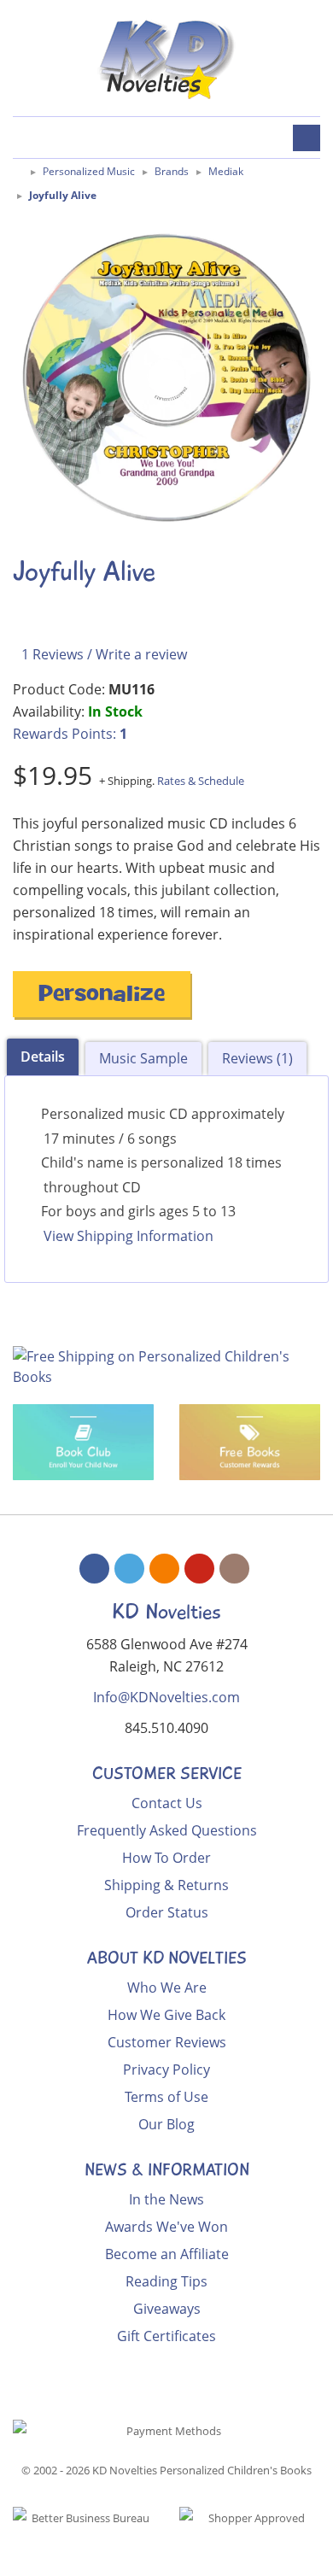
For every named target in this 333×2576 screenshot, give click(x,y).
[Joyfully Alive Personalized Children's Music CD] (166, 378)
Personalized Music (89, 171)
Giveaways (167, 2309)
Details (43, 1057)
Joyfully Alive (63, 195)
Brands (172, 171)
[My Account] (63, 140)
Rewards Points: (70, 734)
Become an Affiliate (167, 2254)
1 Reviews (53, 654)
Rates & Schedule (201, 781)
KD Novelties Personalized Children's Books (202, 2470)
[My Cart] (23, 140)
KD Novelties (166, 1612)
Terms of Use (166, 2097)
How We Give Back (166, 2015)
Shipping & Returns (166, 1885)
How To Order (166, 1858)
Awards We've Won (166, 2227)
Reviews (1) (257, 1058)
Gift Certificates (166, 2336)
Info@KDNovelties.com (166, 1697)
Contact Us (167, 1803)
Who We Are (167, 1988)
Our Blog (166, 2124)
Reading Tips (166, 2281)
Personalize (102, 996)
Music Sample (143, 1058)
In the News (166, 2199)
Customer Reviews (167, 2042)
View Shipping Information (129, 1236)
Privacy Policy (166, 2070)
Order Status (167, 1912)
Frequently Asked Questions (167, 1830)
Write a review (141, 654)
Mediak (226, 171)
